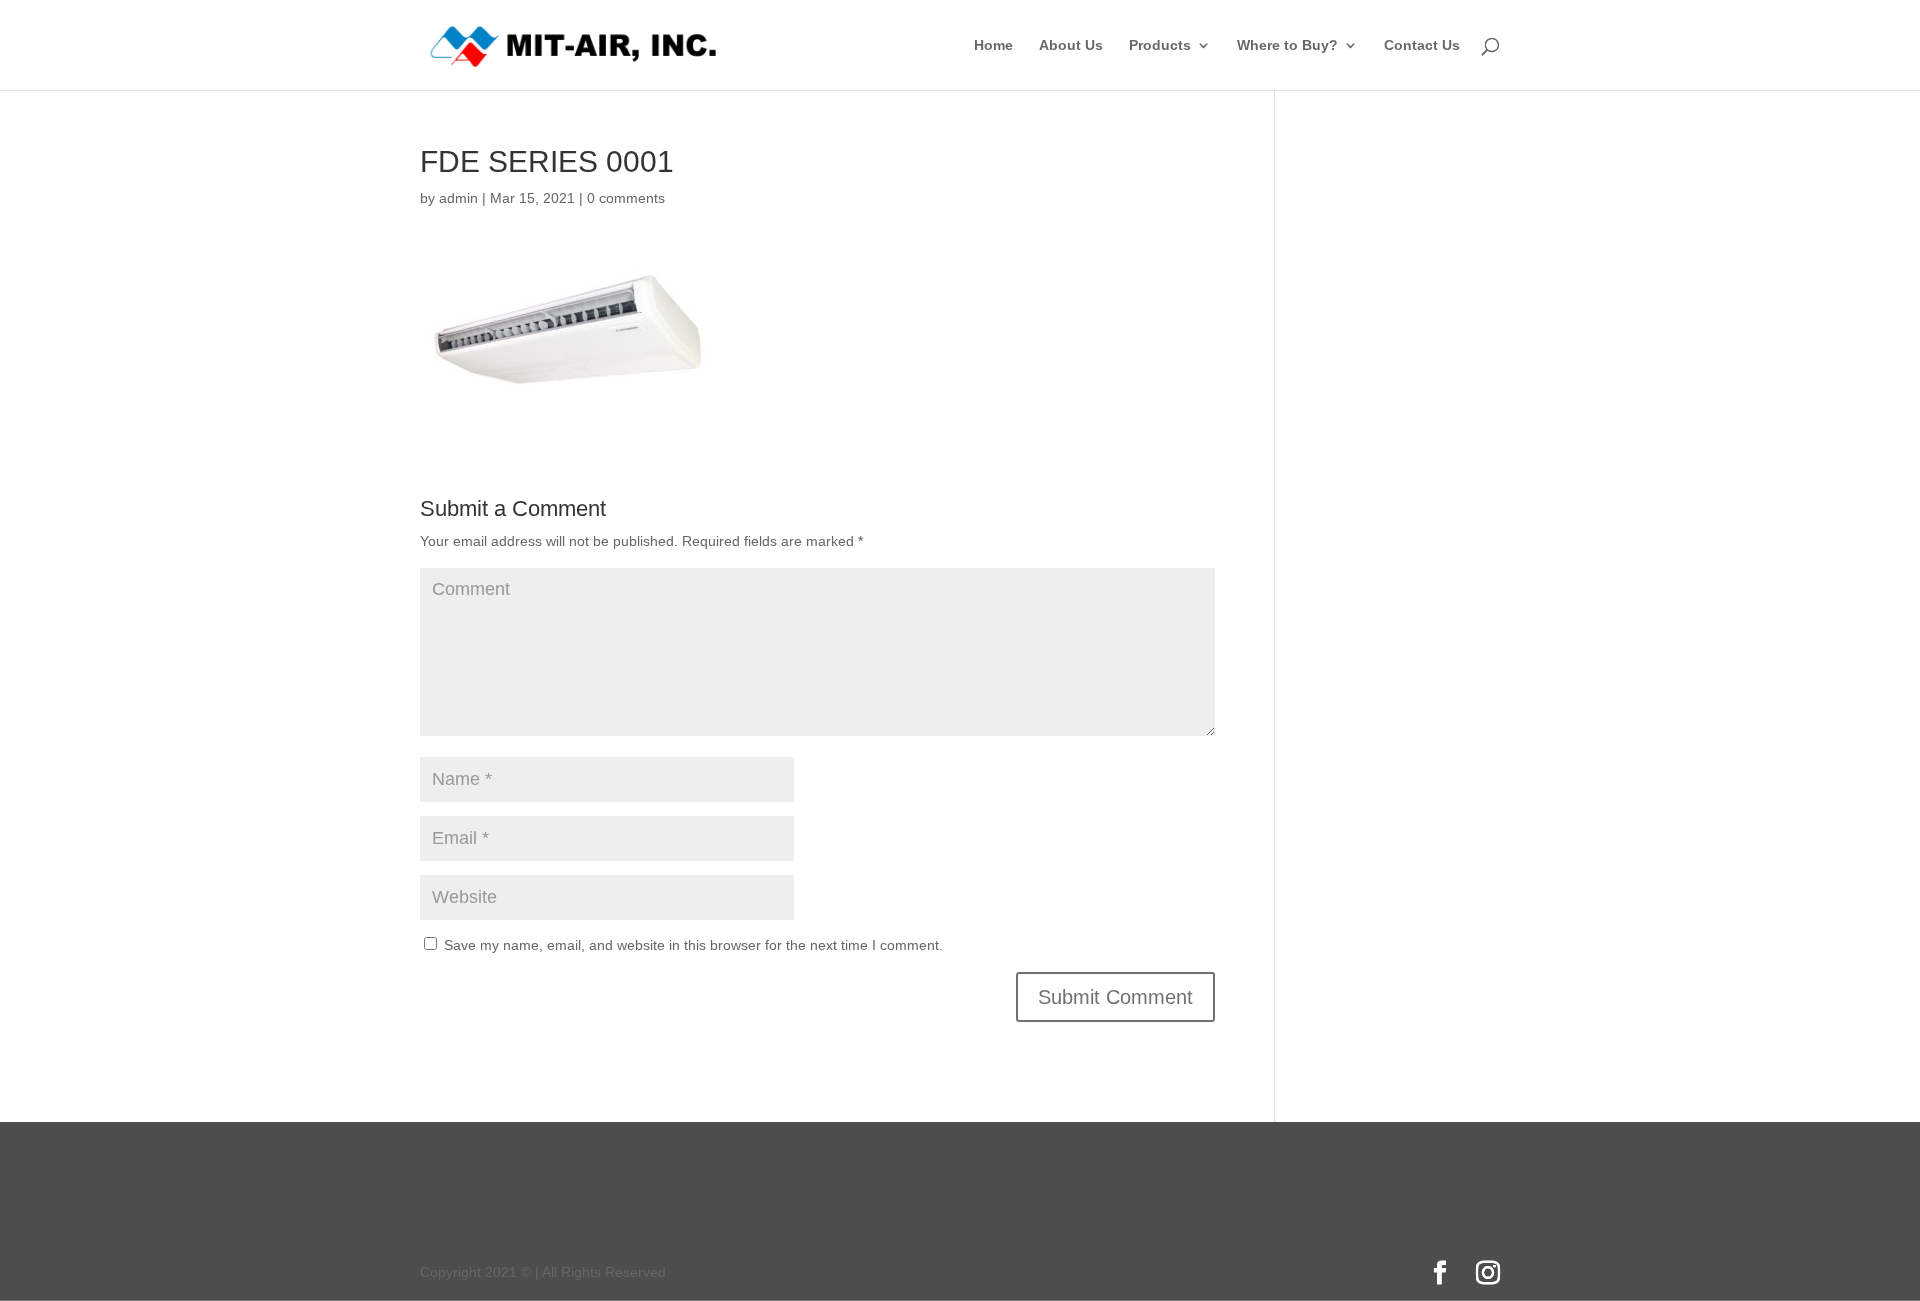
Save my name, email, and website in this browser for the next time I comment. (693, 945)
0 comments (626, 198)
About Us (1071, 45)
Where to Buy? (1287, 45)
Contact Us (1422, 45)
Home (993, 45)
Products (1160, 45)
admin (458, 198)
